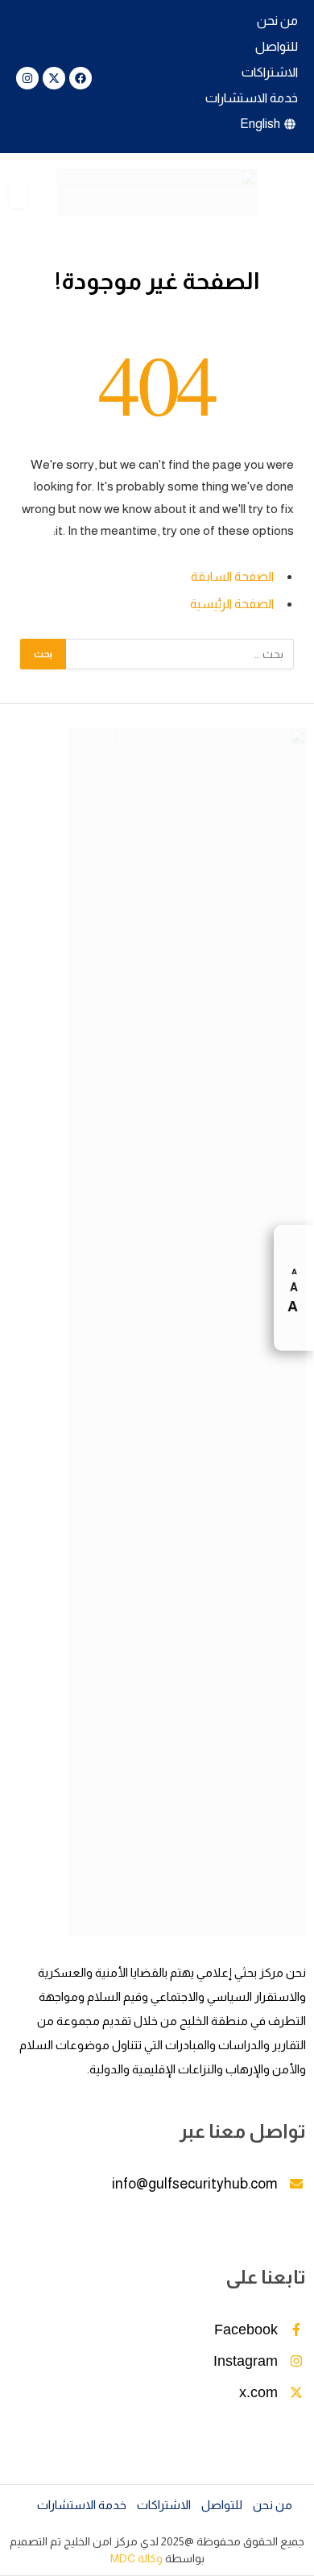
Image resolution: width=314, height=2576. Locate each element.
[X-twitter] (54, 78)
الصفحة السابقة (232, 576)
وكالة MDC (136, 2558)
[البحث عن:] (179, 654)
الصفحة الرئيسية (232, 604)
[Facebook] (81, 78)
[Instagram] (27, 78)
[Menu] (295, 193)
